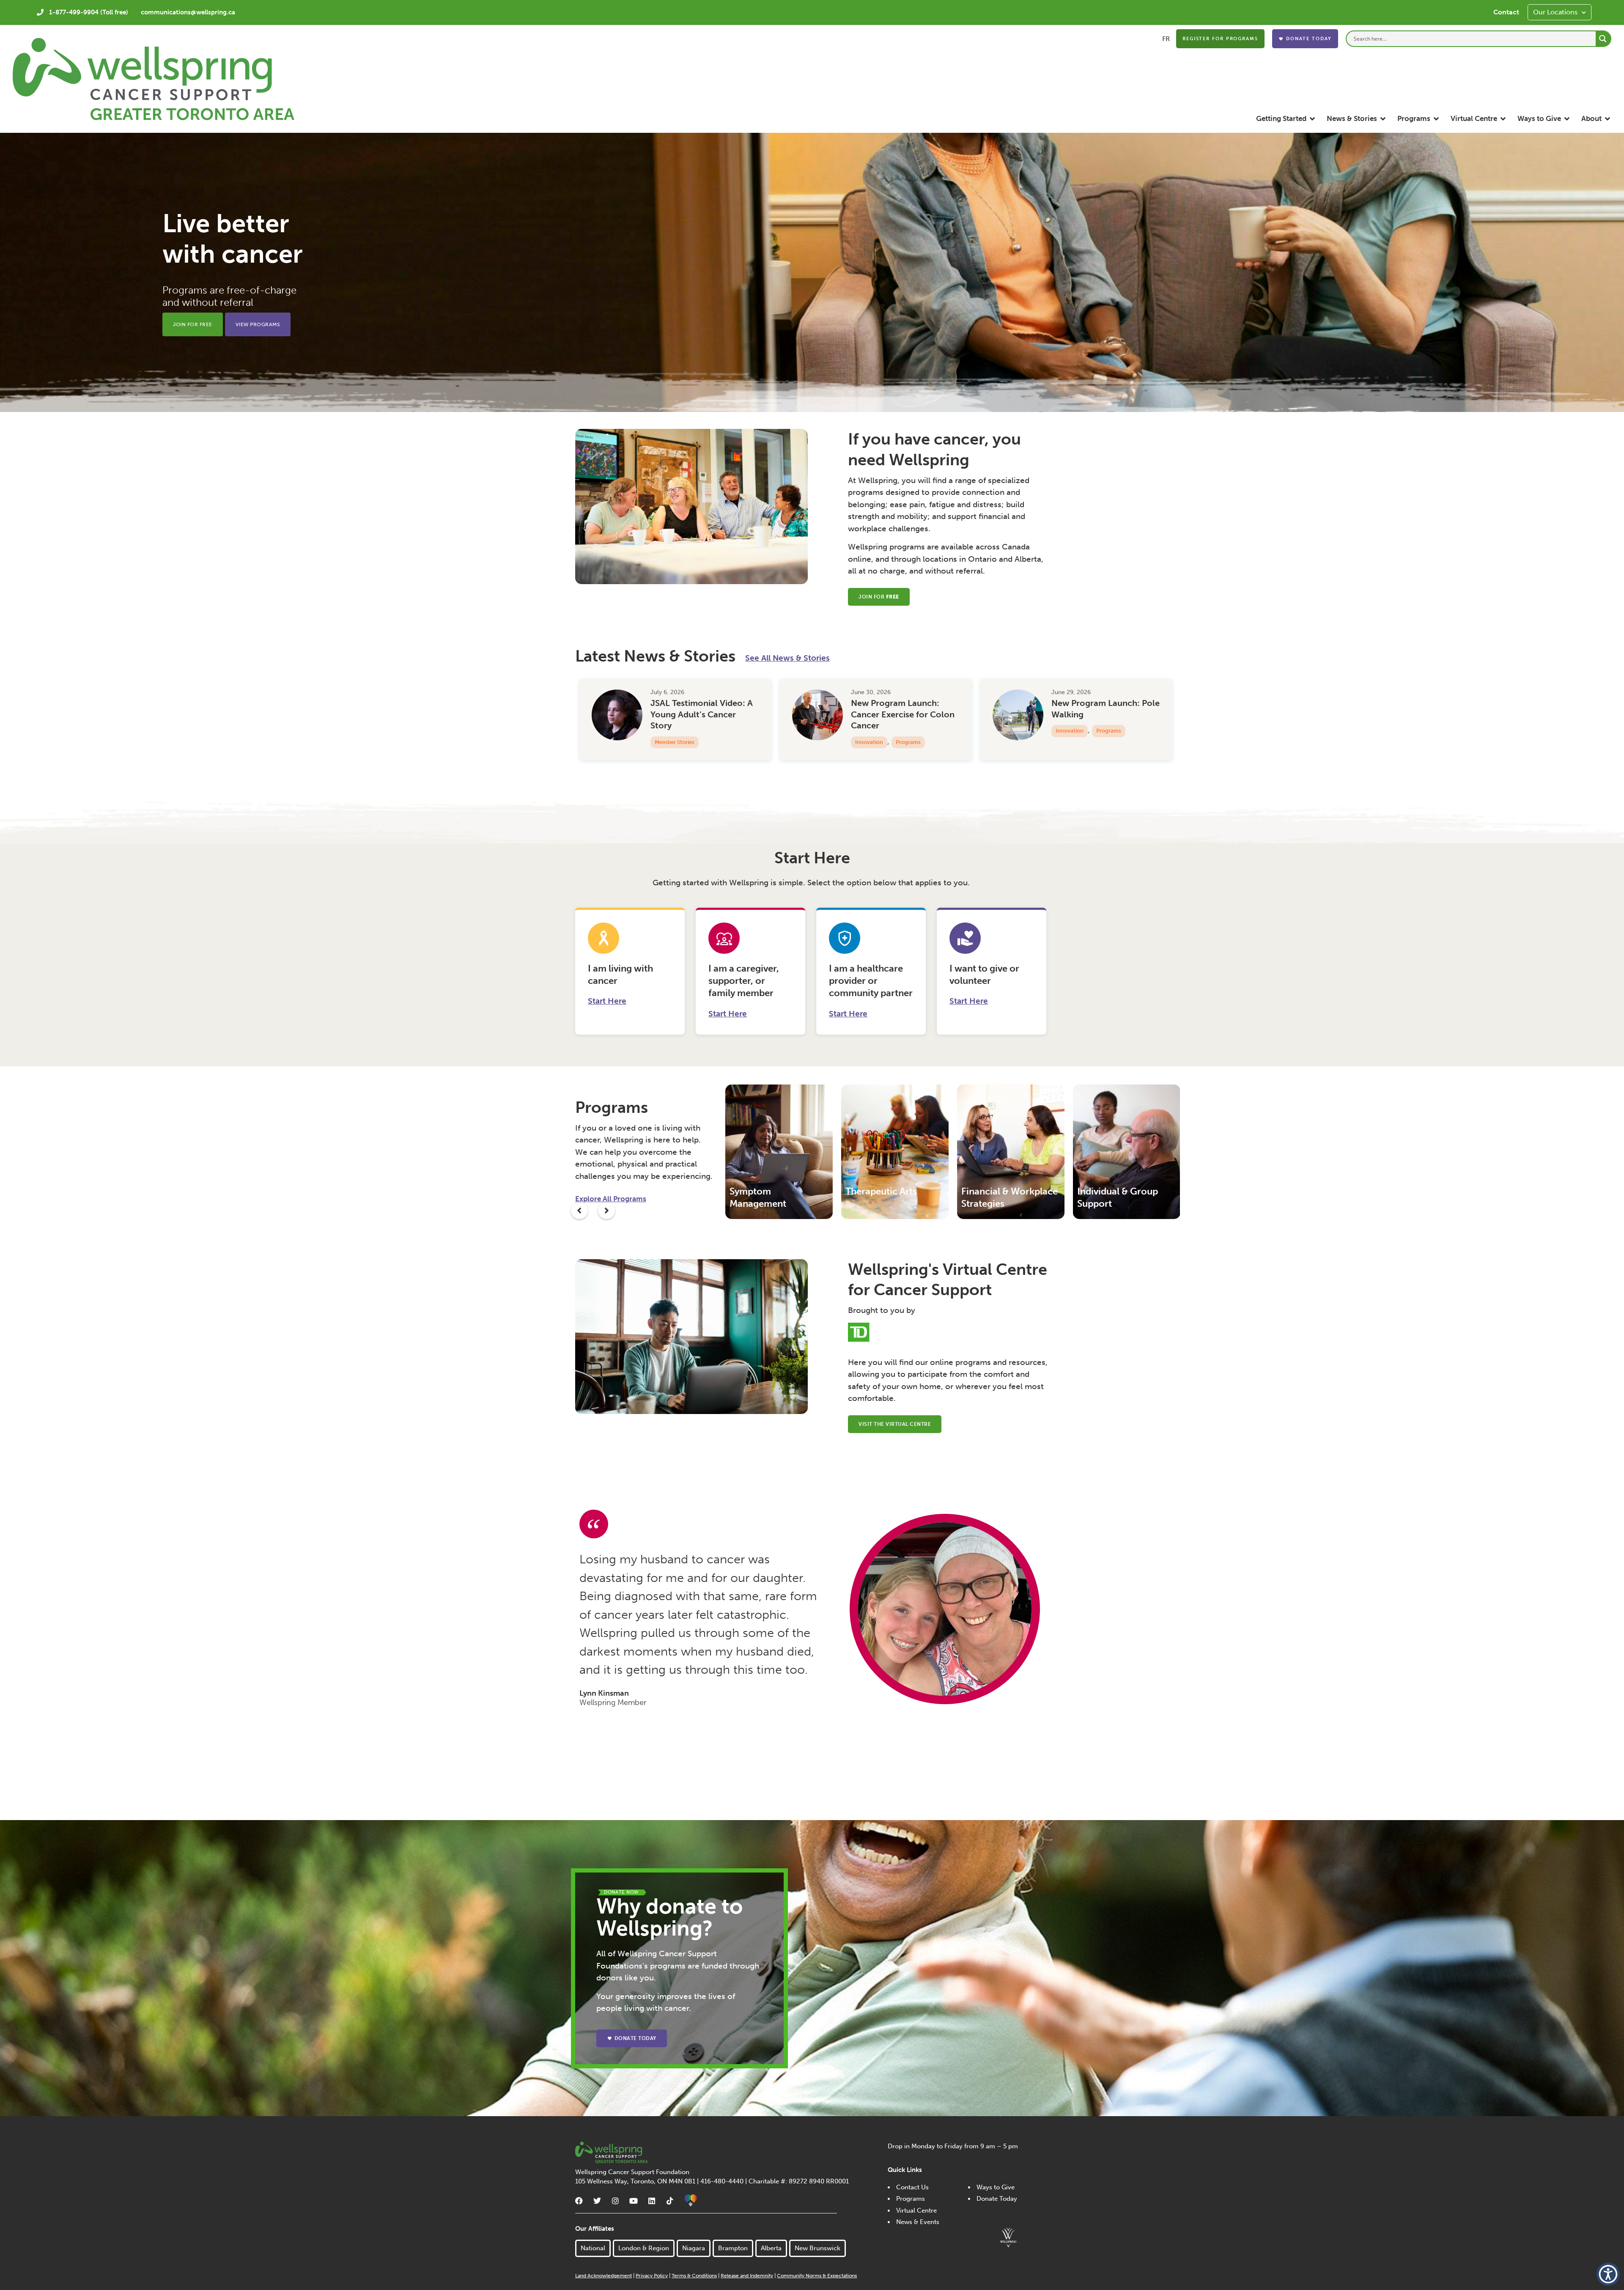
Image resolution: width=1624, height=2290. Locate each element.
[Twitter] (597, 2201)
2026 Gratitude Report (896, 703)
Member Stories (1075, 731)
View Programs (258, 324)
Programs (708, 731)
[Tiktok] (670, 2201)
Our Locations (1555, 12)
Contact (1506, 12)
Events (1064, 744)
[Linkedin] (652, 2201)
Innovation (669, 731)
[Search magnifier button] (1603, 39)
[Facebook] (579, 2201)
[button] (1286, 119)
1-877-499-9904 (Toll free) (89, 12)
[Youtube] (634, 2201)
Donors (865, 720)
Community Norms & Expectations (817, 2276)
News (894, 720)
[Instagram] (615, 2201)
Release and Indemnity (747, 2276)
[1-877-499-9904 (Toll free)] (40, 12)
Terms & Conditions (694, 2276)
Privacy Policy (652, 2276)
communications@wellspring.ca (188, 12)
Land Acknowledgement (604, 2276)
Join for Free (193, 324)
